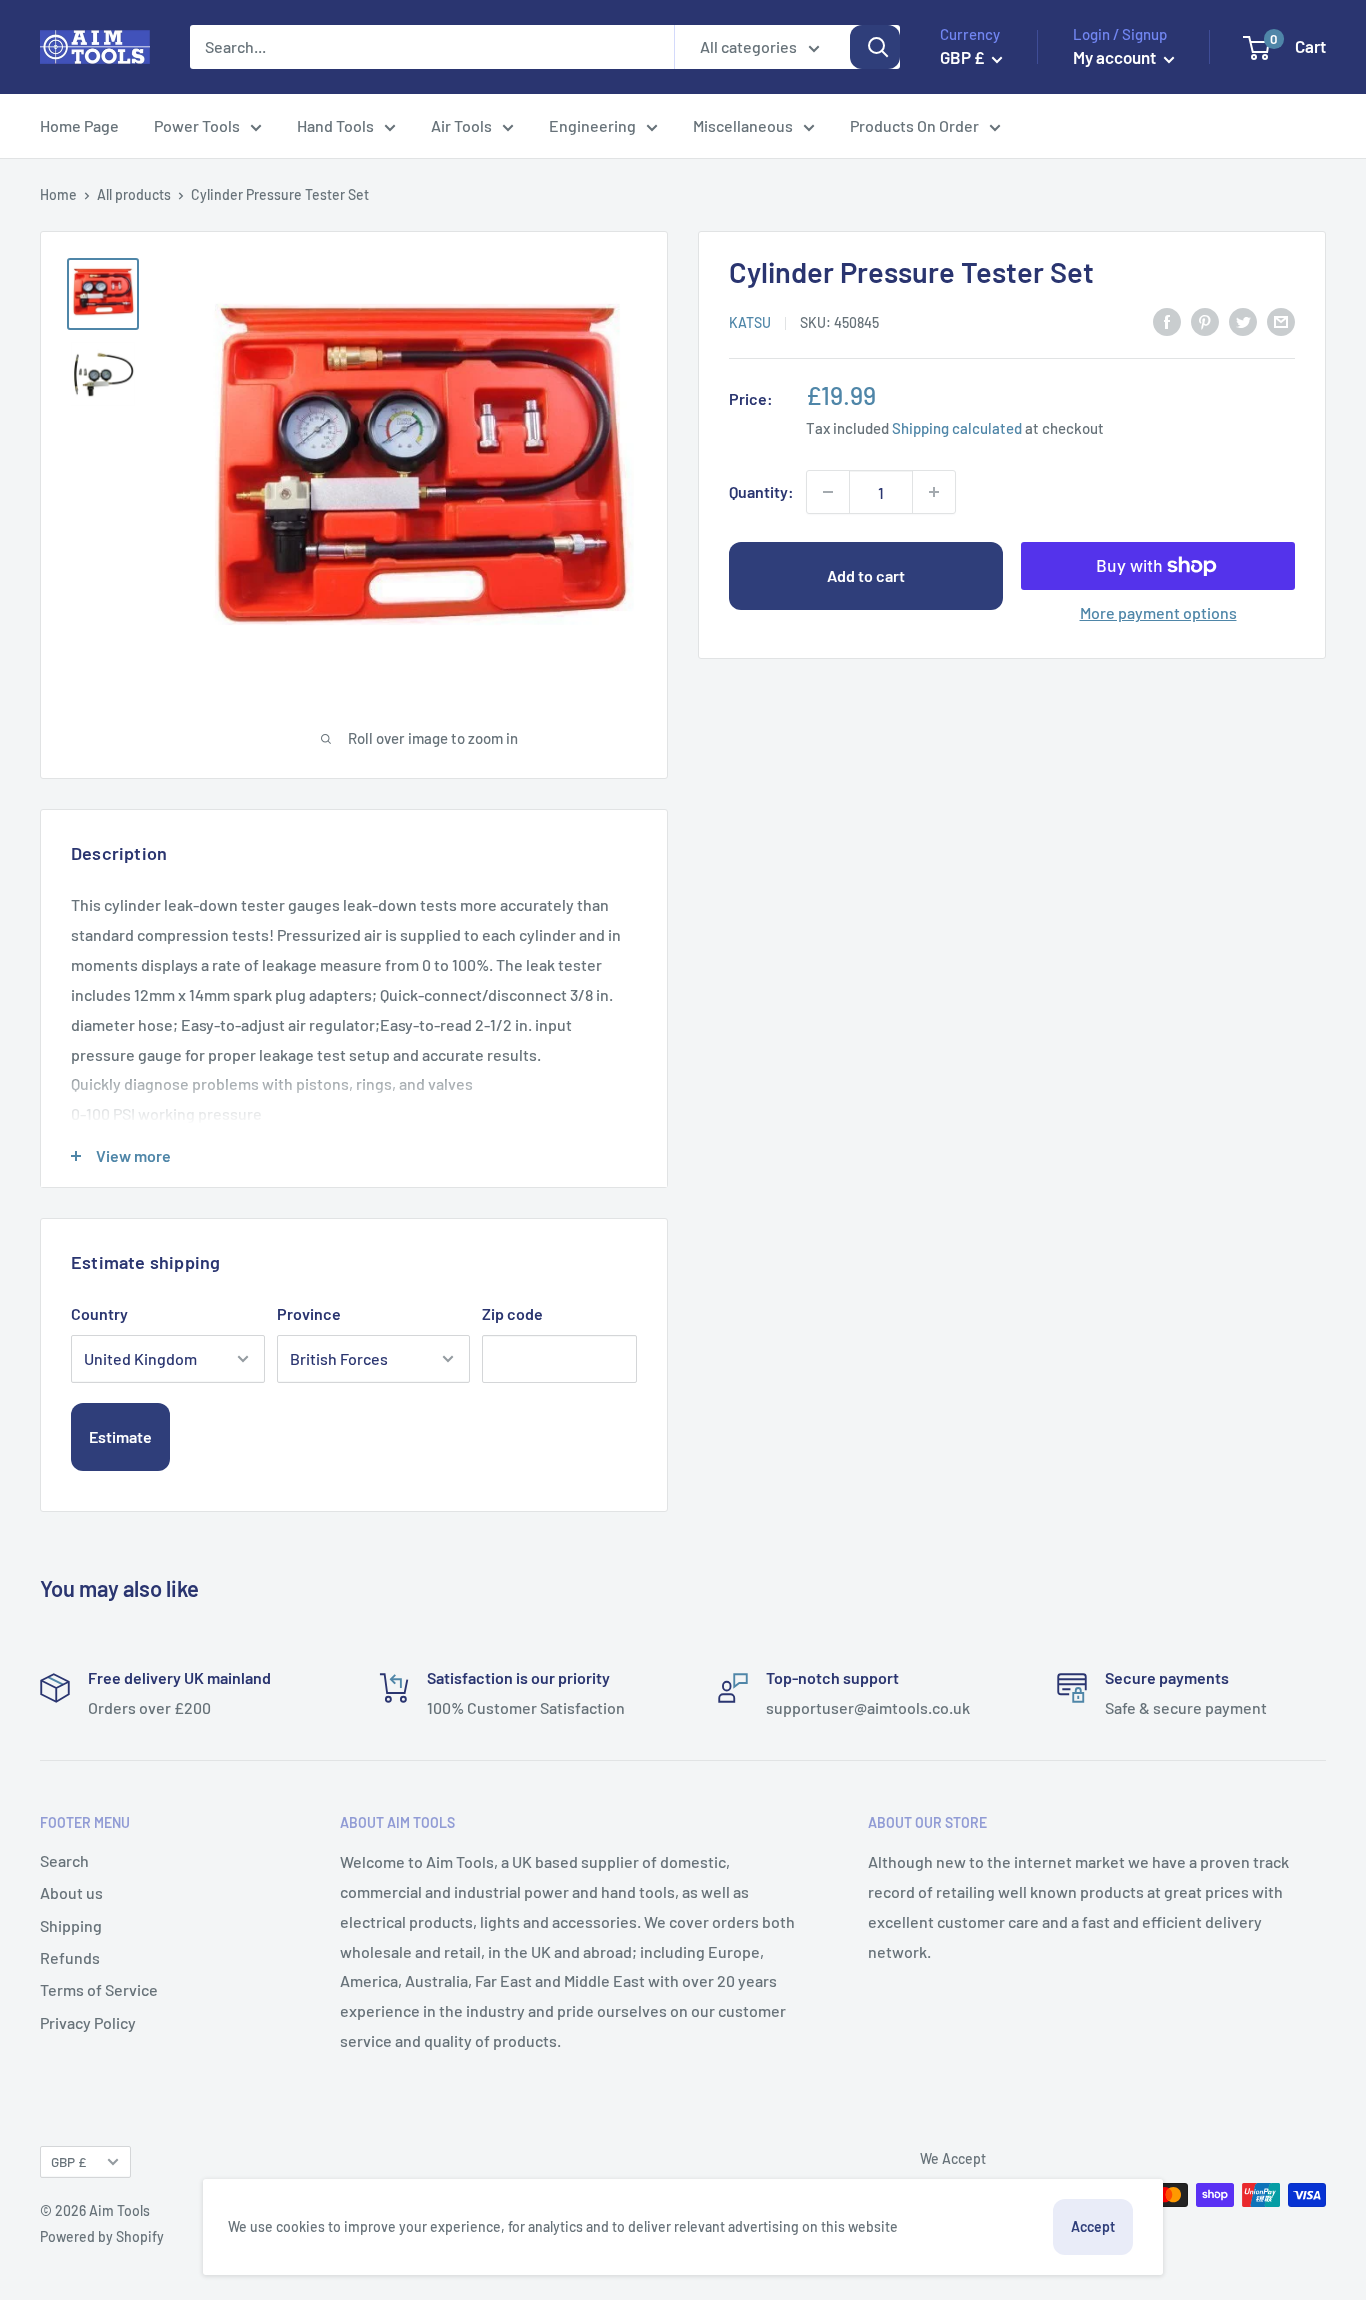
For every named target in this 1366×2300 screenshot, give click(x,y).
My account (1116, 57)
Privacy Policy (88, 2022)
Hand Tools (335, 125)
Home (58, 194)
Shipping (71, 1925)
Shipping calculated (957, 427)
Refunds (70, 1957)
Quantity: (761, 491)
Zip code (512, 1313)
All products (134, 194)
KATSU (750, 321)
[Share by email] (1281, 320)
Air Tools (461, 125)
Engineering (592, 125)
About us (71, 1892)
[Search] (875, 47)
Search (64, 1860)
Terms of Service (99, 1989)
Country (99, 1313)
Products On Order (914, 125)
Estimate (120, 1436)
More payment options (1158, 612)
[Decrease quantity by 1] (828, 492)
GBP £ (68, 2161)
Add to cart (866, 575)
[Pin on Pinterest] (1205, 320)
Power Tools (197, 125)
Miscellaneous (743, 125)
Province (309, 1313)
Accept (1093, 2226)
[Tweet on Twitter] (1243, 320)
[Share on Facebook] (1167, 320)
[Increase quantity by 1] (934, 492)
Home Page (79, 125)
